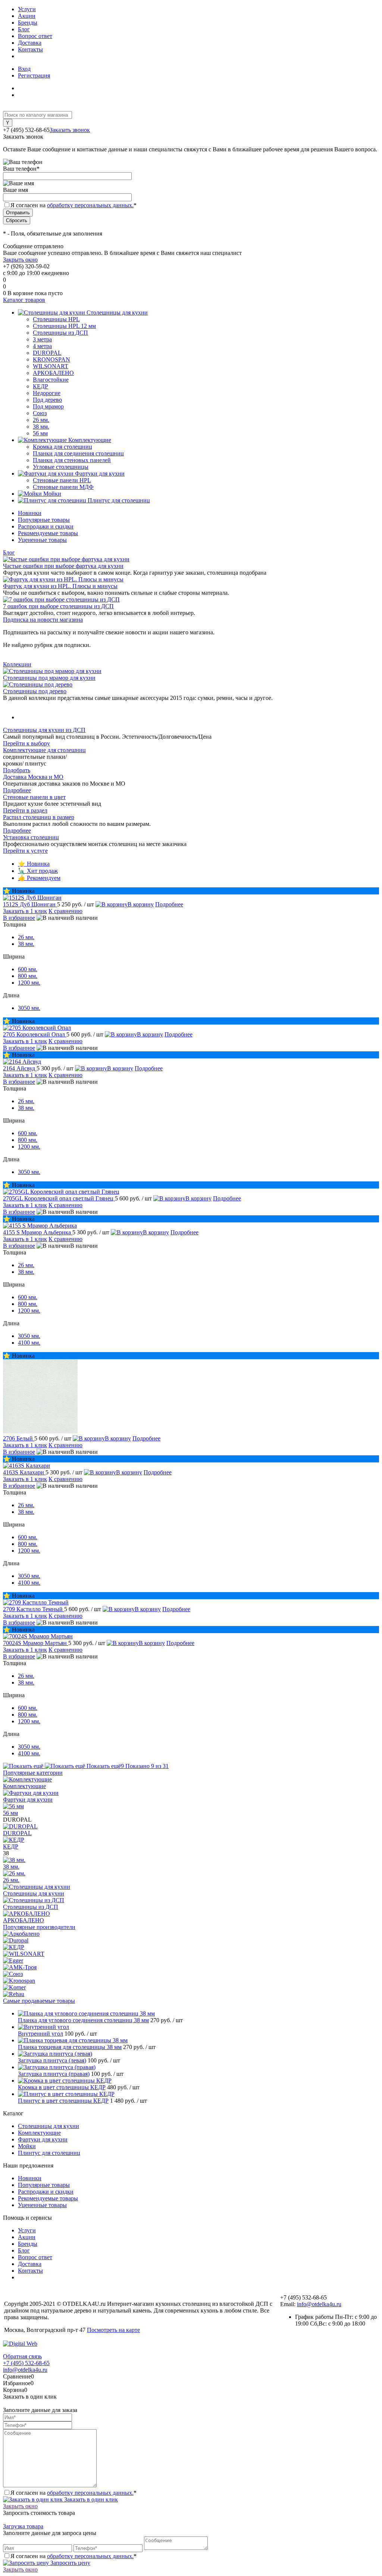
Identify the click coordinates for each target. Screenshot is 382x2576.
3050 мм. (29, 1008)
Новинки (30, 513)
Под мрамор (48, 406)
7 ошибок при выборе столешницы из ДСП (58, 606)
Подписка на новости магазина (43, 620)
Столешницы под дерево (35, 691)
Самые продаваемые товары (39, 2001)
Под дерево (47, 400)
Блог (24, 29)
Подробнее (17, 790)
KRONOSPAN (51, 359)
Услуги (27, 9)
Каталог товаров (24, 300)
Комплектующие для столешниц (44, 750)
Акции (27, 16)
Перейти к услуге (25, 851)
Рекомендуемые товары (48, 533)
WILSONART (51, 366)
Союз (40, 413)
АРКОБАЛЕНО (53, 373)
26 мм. (41, 420)
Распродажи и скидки (46, 526)
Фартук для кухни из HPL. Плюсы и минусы (60, 586)
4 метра (42, 346)
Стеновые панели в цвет (34, 797)
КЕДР (40, 386)
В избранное (19, 918)
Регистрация (34, 75)
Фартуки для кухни (28, 1800)
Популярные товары (44, 520)
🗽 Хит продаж (38, 871)
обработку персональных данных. (90, 205)
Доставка (30, 43)
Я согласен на (73, 205)
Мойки (27, 2146)
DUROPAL (47, 353)
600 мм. (28, 969)
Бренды (28, 23)
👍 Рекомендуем (39, 878)
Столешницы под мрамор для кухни (49, 678)
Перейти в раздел (25, 810)
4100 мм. (29, 1343)
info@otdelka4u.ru (319, 2304)
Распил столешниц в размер (39, 817)
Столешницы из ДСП (31, 1907)
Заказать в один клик (90, 2499)
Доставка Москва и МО (33, 777)
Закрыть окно (20, 260)
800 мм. (28, 976)
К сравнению (65, 911)
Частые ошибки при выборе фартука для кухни (63, 566)
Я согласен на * (73, 2493)
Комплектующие (24, 1786)
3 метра (42, 339)
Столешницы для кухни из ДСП (44, 730)
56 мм (40, 433)
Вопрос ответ (35, 36)
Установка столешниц (31, 837)
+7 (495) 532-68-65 (26, 2363)
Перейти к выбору (26, 743)
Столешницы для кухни (34, 1893)
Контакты (30, 49)
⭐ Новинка (34, 864)
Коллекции (17, 664)
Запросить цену (70, 2563)
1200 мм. (29, 983)
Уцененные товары (42, 540)
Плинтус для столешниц (49, 2153)
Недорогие (47, 393)
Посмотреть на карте (113, 2330)
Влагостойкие (51, 380)
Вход (24, 69)
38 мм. (41, 427)
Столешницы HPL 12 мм (64, 326)
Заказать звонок (70, 130)
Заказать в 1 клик (25, 911)
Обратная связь (22, 2356)
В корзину (141, 904)
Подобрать (17, 770)
